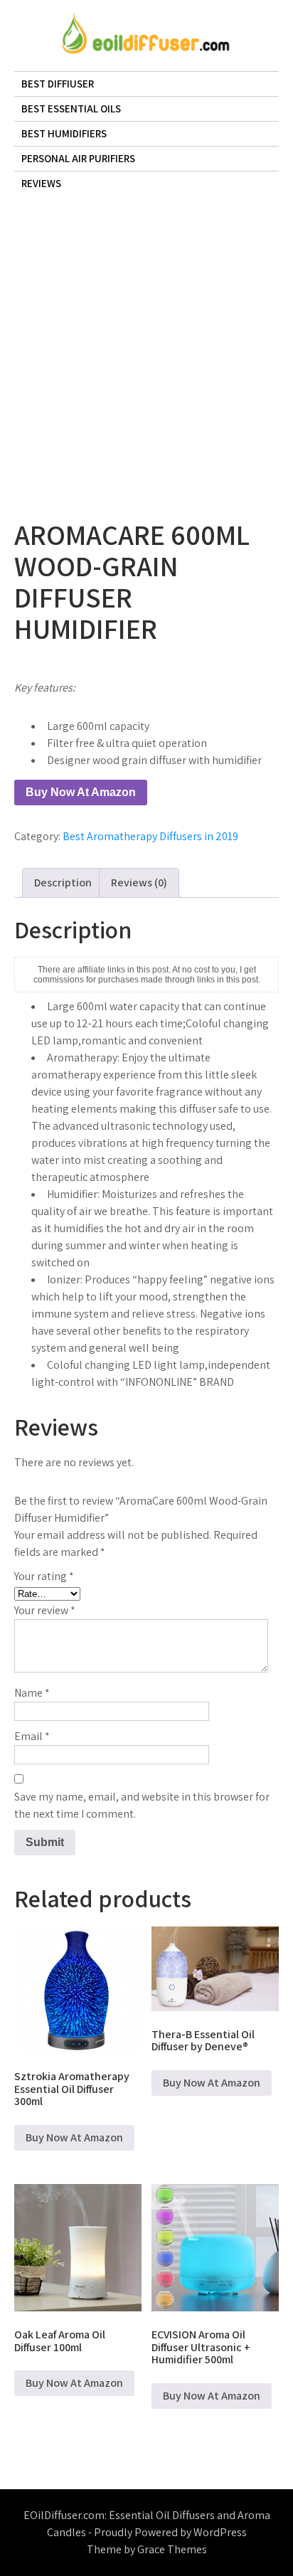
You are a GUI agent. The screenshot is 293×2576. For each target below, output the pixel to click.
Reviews (41, 183)
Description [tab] (63, 882)
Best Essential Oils (71, 108)
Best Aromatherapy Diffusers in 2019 (150, 836)
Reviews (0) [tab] (139, 882)
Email (32, 1736)
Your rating (44, 1576)
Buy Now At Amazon (81, 792)
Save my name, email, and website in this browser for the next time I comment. (142, 1805)
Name (32, 1693)
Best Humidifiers (64, 133)
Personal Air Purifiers (78, 158)
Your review (45, 1610)
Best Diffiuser (58, 84)
